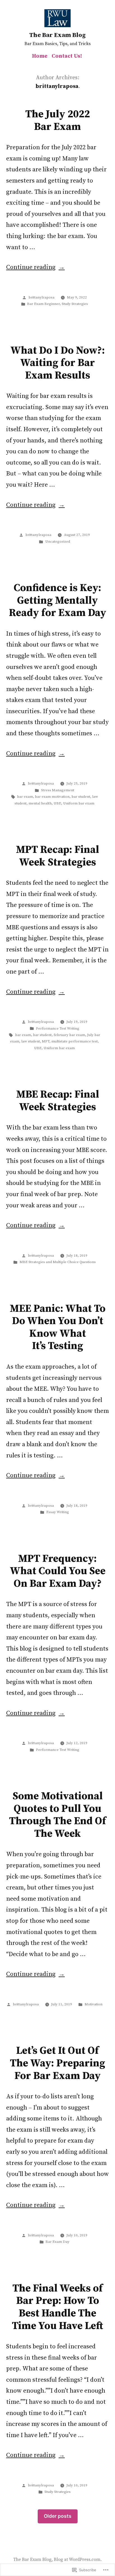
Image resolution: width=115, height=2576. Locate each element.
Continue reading (31, 267)
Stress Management (58, 790)
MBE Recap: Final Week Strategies (58, 1101)
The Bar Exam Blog (57, 35)
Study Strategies (75, 304)
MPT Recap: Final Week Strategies (57, 856)
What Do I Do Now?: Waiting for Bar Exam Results (58, 363)
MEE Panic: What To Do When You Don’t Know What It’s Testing (58, 1327)
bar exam (25, 797)
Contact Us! (67, 56)
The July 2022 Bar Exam (58, 121)
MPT (46, 1041)
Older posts (58, 2516)
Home (40, 56)
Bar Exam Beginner (43, 304)
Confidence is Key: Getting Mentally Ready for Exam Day (58, 600)
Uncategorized (58, 542)
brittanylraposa (41, 297)
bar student (81, 797)
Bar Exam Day (57, 2242)
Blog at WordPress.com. (78, 2560)
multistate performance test (75, 1041)
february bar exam (69, 1035)
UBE (57, 803)
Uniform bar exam (79, 803)
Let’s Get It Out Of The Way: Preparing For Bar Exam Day (58, 2063)
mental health (40, 803)
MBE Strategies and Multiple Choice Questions (58, 1262)
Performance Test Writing (58, 1028)
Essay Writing (58, 1512)
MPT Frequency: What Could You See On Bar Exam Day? (58, 1571)
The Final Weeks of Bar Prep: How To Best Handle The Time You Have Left (57, 2307)
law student (31, 1041)
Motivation (94, 2004)
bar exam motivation (52, 797)
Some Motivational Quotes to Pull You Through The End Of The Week (58, 1815)
